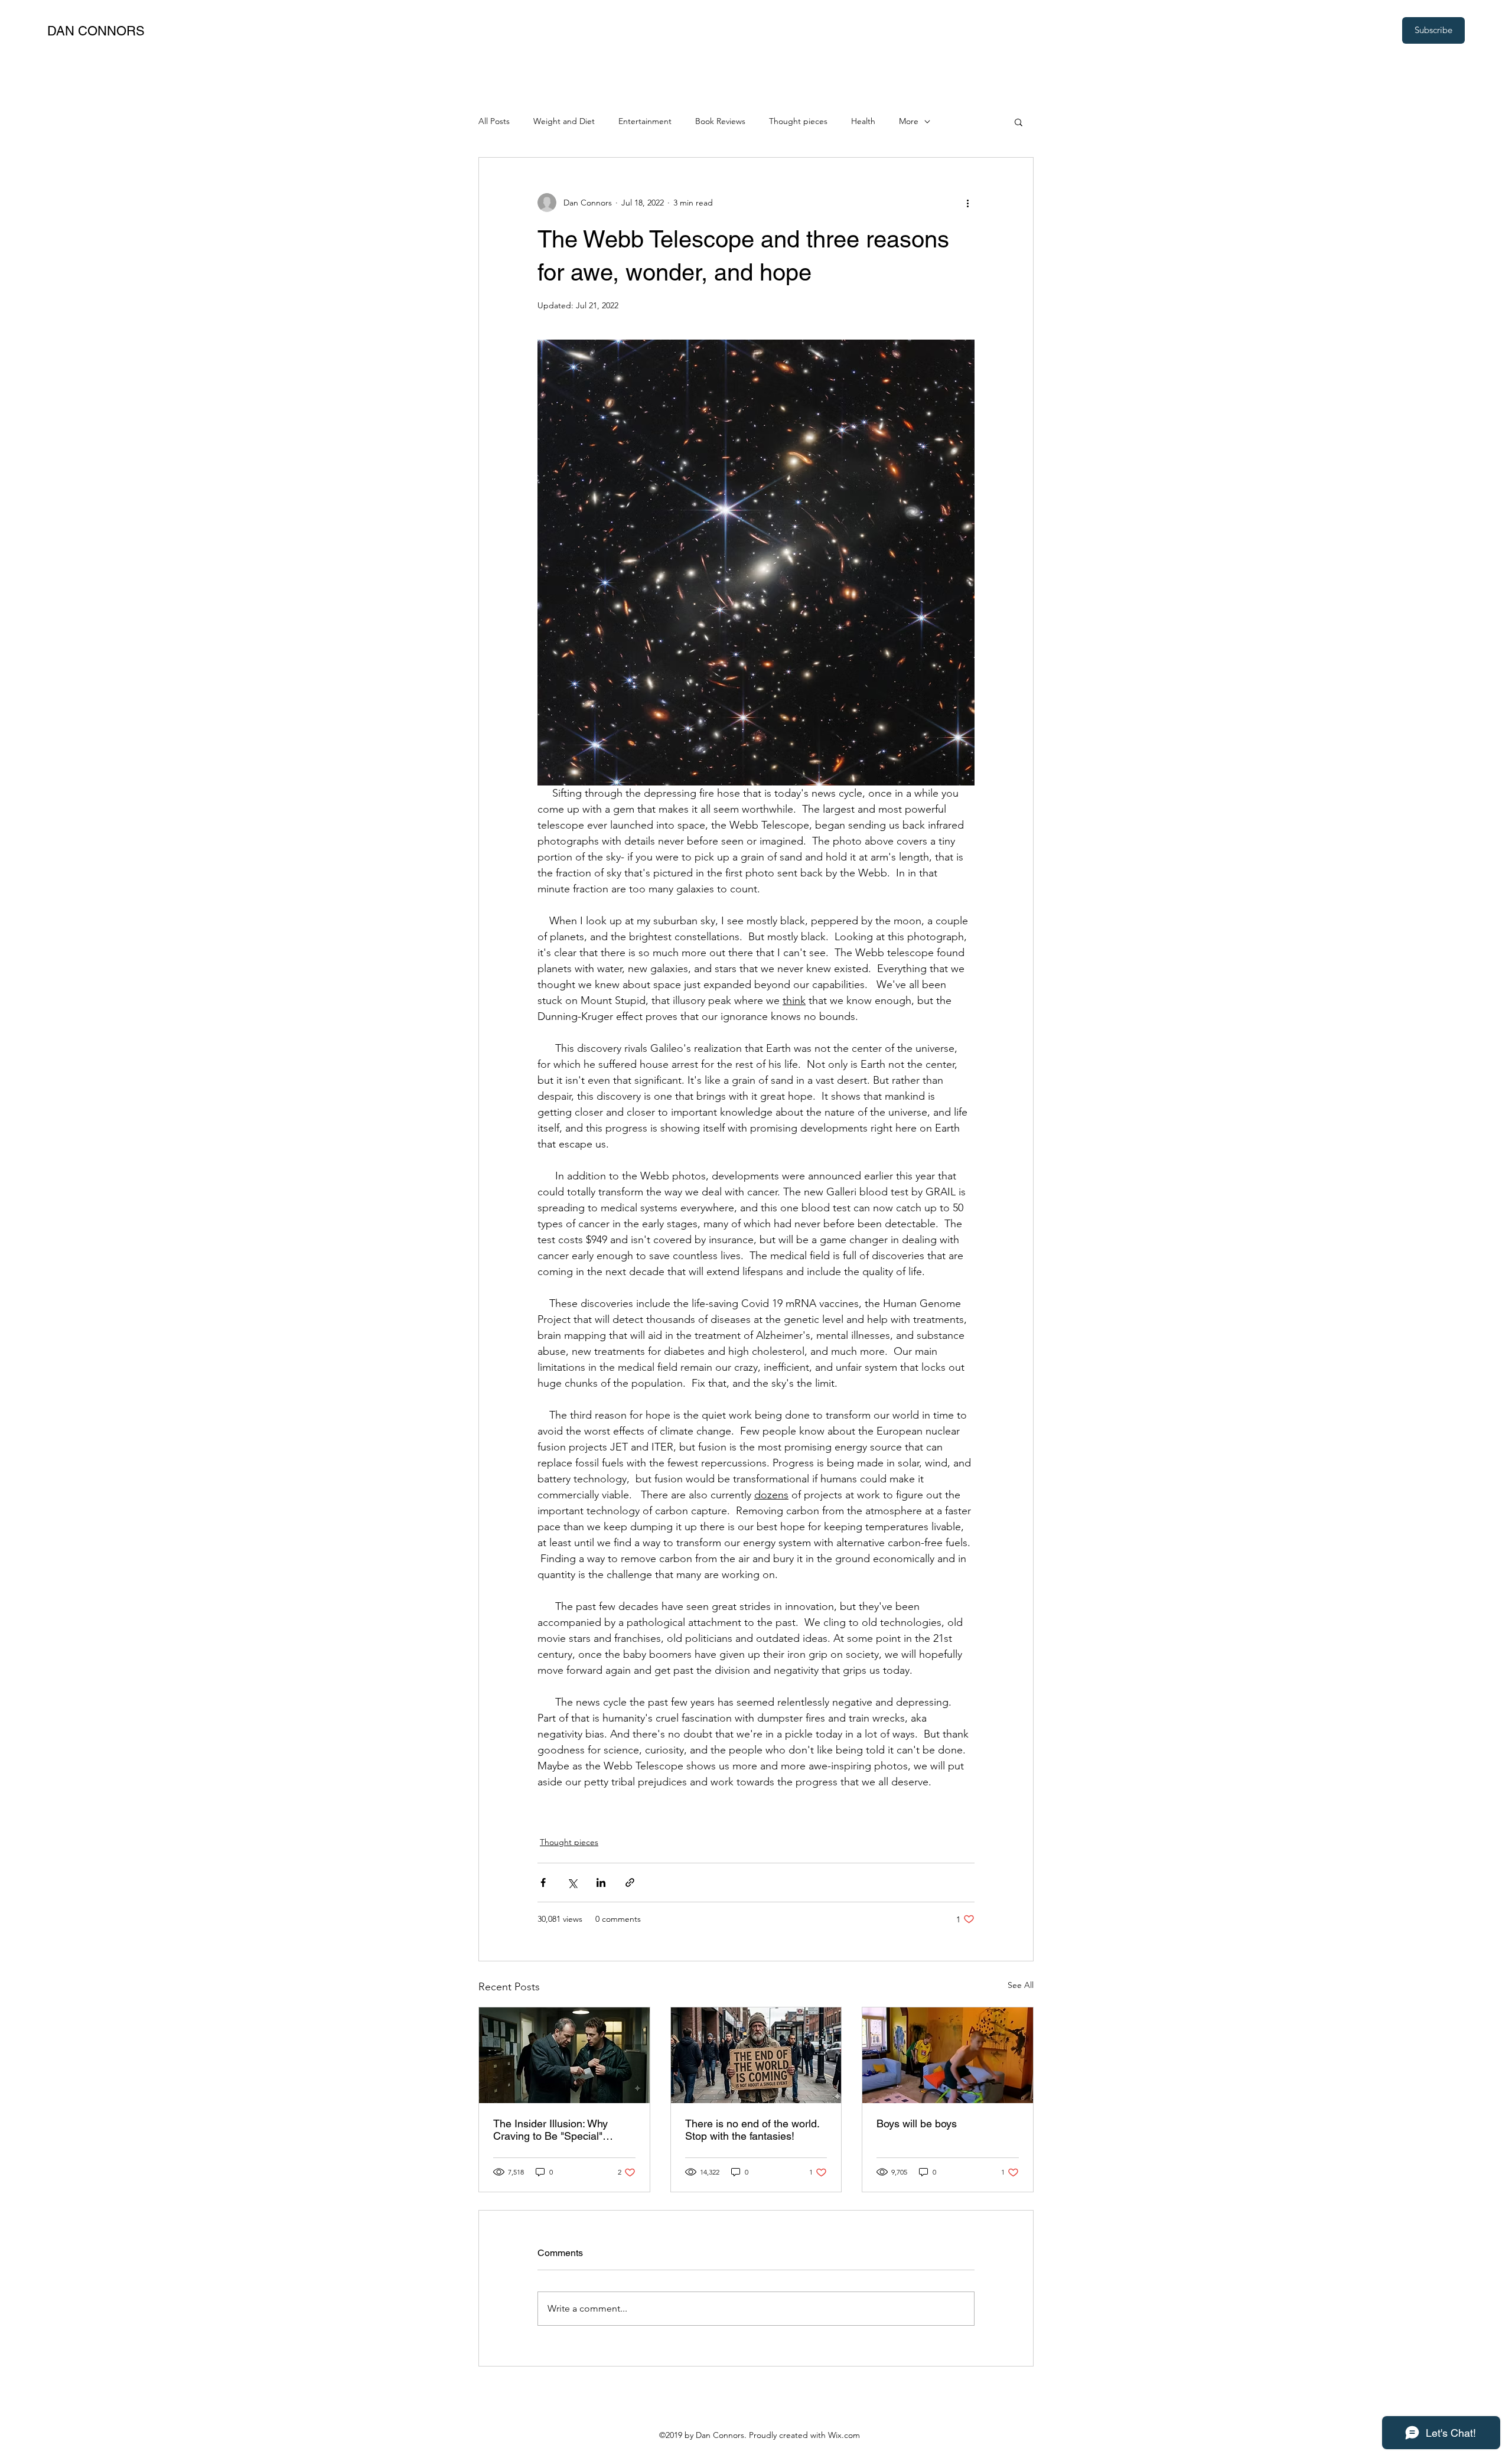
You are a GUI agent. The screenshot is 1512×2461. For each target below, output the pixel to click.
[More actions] (967, 203)
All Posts (494, 121)
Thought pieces (798, 121)
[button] (1019, 122)
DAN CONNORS (96, 31)
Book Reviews (720, 121)
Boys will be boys (917, 2123)
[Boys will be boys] (948, 2055)
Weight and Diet (564, 121)
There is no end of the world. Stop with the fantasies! (752, 2130)
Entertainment (645, 121)
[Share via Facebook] (543, 1883)
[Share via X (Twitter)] (572, 1883)
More (909, 121)
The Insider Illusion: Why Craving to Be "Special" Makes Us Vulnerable (550, 2130)
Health (863, 121)
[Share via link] (630, 1883)
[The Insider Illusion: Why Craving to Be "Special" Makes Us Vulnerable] (564, 2055)
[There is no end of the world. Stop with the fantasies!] (756, 2055)
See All (1021, 1985)
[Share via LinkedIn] (601, 1883)
